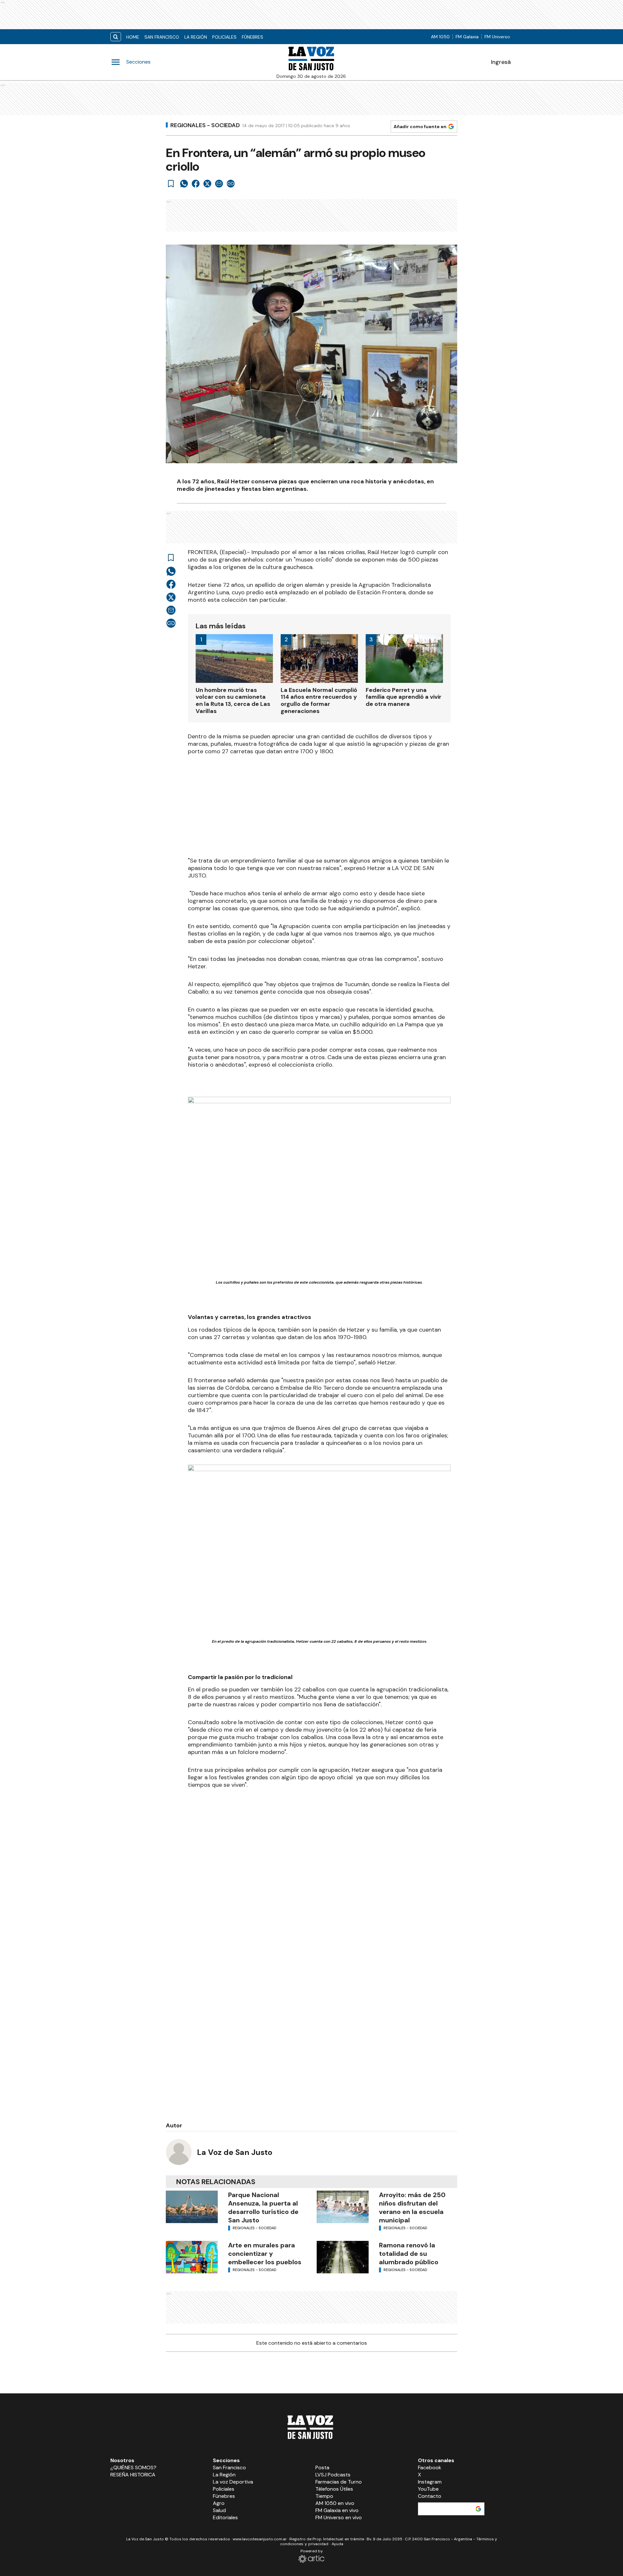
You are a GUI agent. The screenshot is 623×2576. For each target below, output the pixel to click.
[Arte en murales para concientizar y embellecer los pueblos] (192, 2257)
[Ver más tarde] (171, 184)
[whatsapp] (184, 184)
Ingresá (501, 62)
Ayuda (337, 2544)
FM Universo (497, 37)
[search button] (116, 37)
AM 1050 (440, 37)
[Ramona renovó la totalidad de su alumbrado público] (343, 2257)
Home (133, 37)
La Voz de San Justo (235, 2152)
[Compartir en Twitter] (207, 184)
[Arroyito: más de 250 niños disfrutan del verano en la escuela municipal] (343, 2207)
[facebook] (196, 184)
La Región (196, 37)
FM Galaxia (467, 37)
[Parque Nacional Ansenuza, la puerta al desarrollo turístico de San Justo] (192, 2207)
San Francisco (162, 37)
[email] (219, 184)
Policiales (224, 37)
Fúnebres (252, 37)
